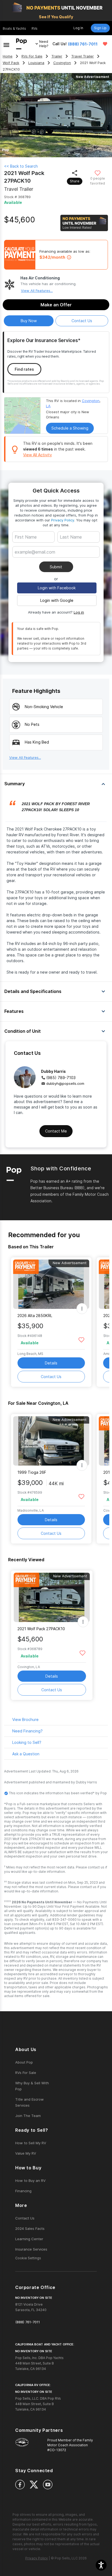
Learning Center (29, 2239)
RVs (35, 28)
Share (75, 181)
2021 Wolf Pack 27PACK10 (41, 1629)
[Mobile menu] (6, 44)
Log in (79, 612)
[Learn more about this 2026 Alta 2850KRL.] (51, 1284)
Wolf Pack (11, 63)
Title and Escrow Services (29, 2102)
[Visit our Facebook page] (20, 2485)
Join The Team (28, 2116)
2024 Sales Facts (30, 2228)
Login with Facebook (57, 588)
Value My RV (26, 2153)
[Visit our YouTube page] (48, 2485)
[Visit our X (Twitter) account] (34, 2485)
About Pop (24, 2062)
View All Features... (37, 291)
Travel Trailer (83, 56)
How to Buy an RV (30, 2181)
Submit (56, 567)
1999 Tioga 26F (32, 1472)
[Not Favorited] (97, 173)
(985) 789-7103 (61, 1078)
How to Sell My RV (31, 2143)
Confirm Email (36, 560)
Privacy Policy (63, 520)
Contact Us (51, 1377)
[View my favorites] (105, 44)
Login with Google (57, 600)
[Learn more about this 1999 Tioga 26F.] (51, 1441)
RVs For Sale (32, 56)
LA (48, 406)
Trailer (57, 56)
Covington (62, 63)
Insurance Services (31, 2249)
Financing (23, 2191)
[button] (101, 2565)
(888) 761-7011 (83, 44)
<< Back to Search (21, 166)
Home (8, 56)
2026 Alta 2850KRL (35, 1316)
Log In (78, 28)
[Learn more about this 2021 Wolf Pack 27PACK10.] (52, 1597)
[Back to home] (21, 44)
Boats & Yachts (14, 28)
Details (51, 1363)
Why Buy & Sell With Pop (32, 2086)
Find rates (24, 369)
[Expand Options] (82, 1309)
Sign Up (100, 28)
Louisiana (36, 63)
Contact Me (56, 1131)
